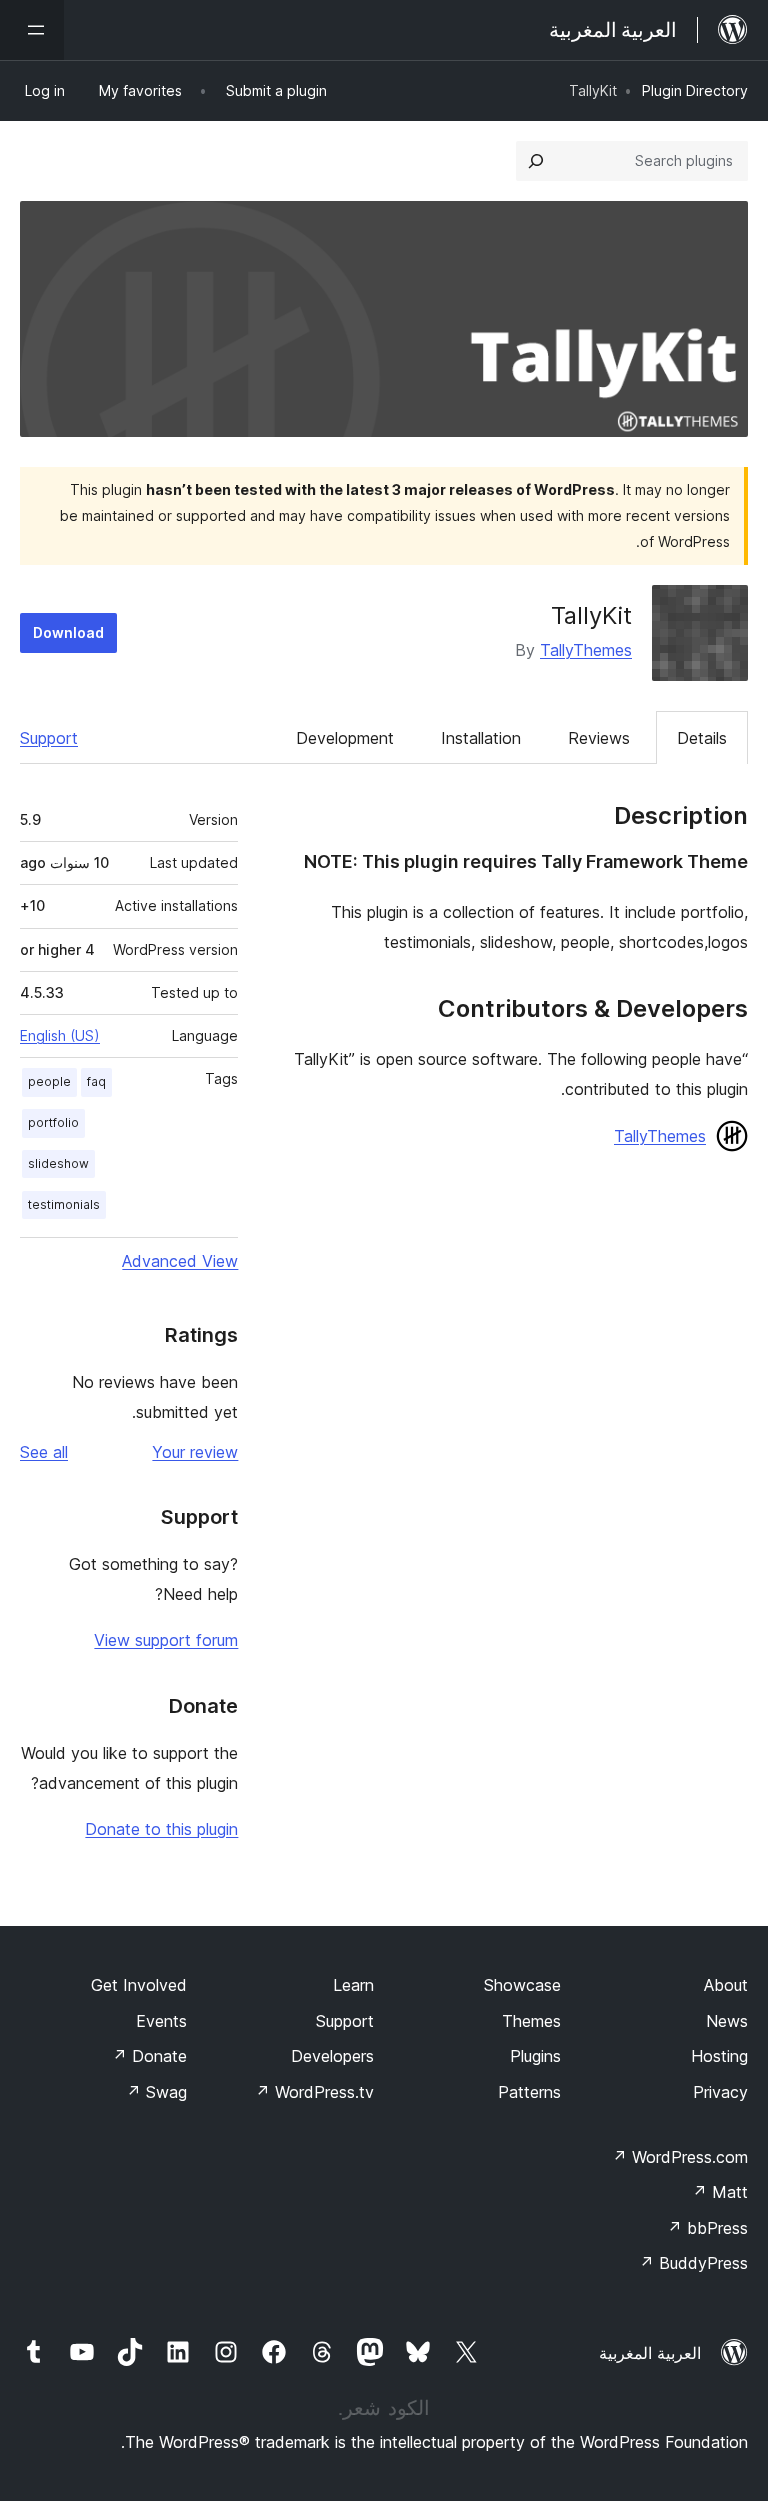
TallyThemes (586, 650)
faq (96, 1081)
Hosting (719, 2056)
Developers (332, 2056)
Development (345, 738)
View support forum (166, 1640)
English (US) (60, 1035)
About (726, 1985)
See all (44, 1452)
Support (49, 738)
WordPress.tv (314, 2092)
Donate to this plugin (161, 1829)
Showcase (522, 1985)
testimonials (64, 1204)
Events (161, 2021)
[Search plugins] (536, 161)
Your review (195, 1452)
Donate (149, 2056)
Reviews (599, 738)
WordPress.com (680, 2157)
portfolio (53, 1122)
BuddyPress (693, 2263)
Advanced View (180, 1261)
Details (702, 738)
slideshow (58, 1163)
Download (68, 632)
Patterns (529, 2092)
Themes (531, 2021)
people (49, 1081)
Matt (720, 2192)
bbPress (707, 2228)
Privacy (720, 2092)
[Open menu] (32, 30)
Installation (481, 738)
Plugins (535, 2056)
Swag (156, 2092)
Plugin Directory (695, 90)
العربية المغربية (650, 2353)
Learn (353, 1985)
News (727, 2021)
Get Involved (139, 1985)
